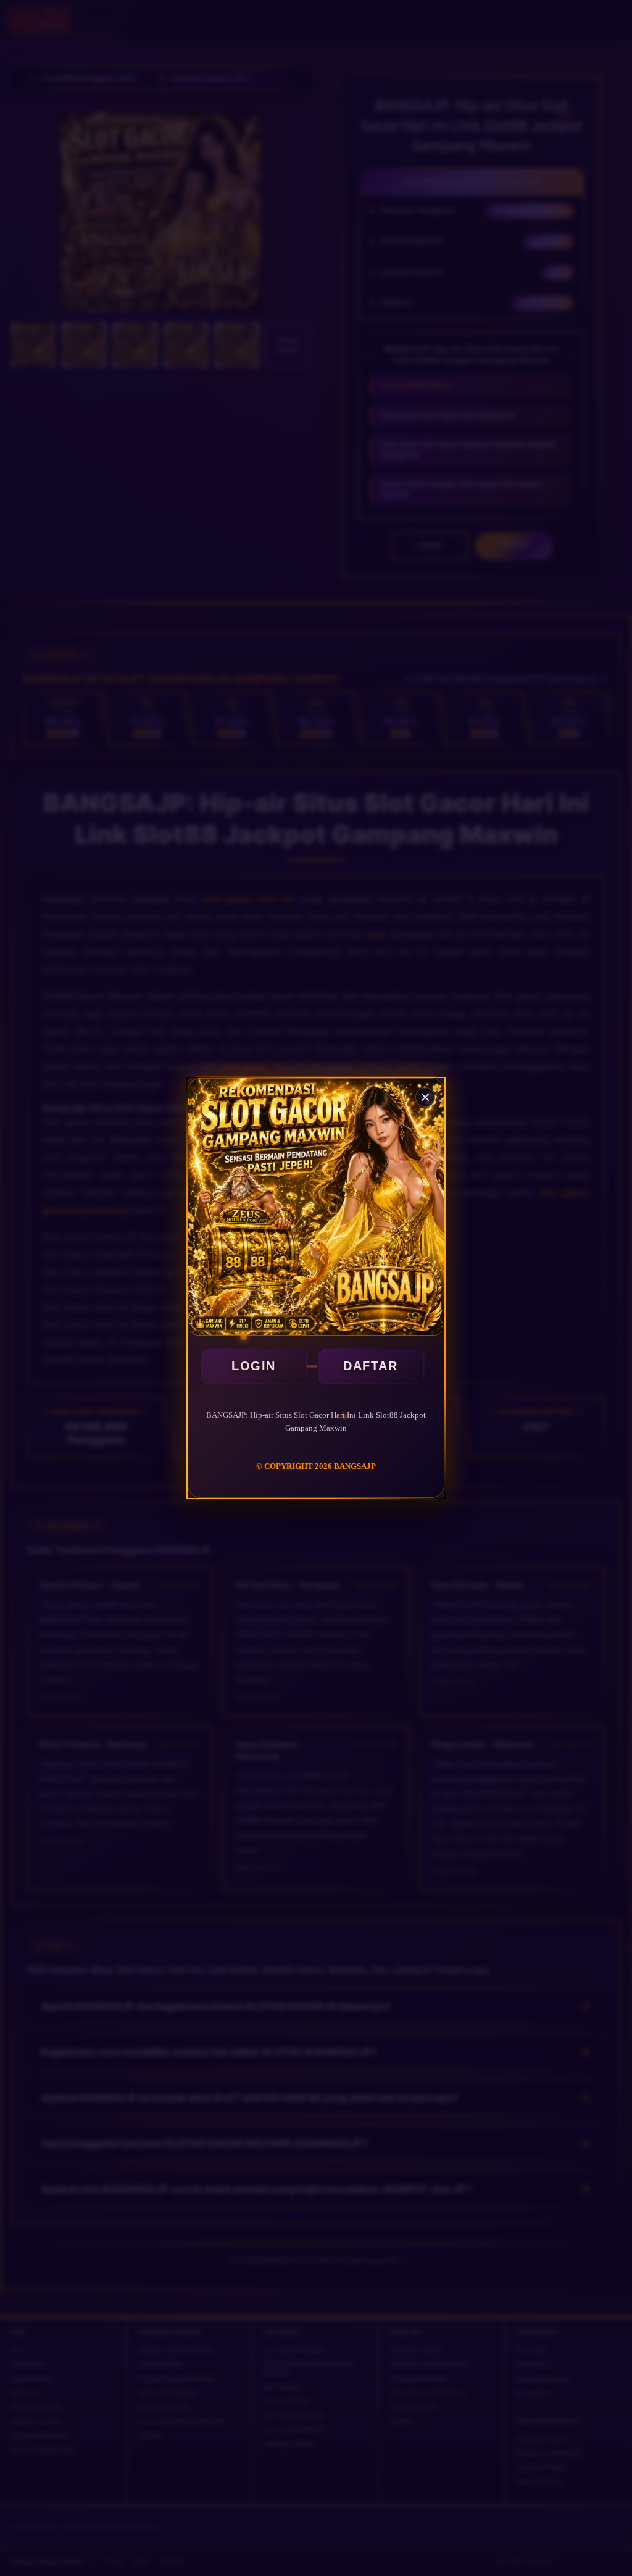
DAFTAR (370, 1366)
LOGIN (254, 1366)
